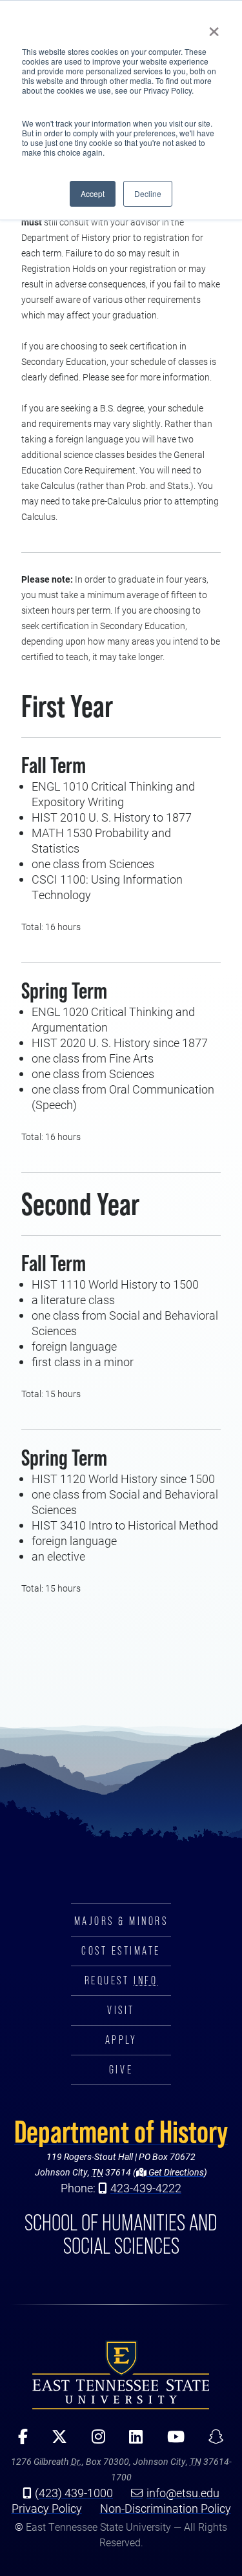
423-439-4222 (146, 2188)
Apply (121, 2040)
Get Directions (175, 2172)
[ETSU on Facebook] (18, 2441)
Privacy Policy (47, 2508)
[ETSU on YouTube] (171, 2441)
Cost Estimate (121, 1951)
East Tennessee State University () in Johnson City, (121, 2374)
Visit (121, 2010)
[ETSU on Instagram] (94, 2441)
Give (121, 2070)
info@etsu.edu (183, 2493)
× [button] (214, 27)
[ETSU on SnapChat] (212, 2441)
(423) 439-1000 (74, 2493)
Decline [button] (148, 193)
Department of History (121, 2132)
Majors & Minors (121, 1921)
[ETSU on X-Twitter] (55, 2441)
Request (121, 1980)
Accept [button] (93, 193)
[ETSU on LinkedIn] (131, 2441)
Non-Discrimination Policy (166, 2508)
